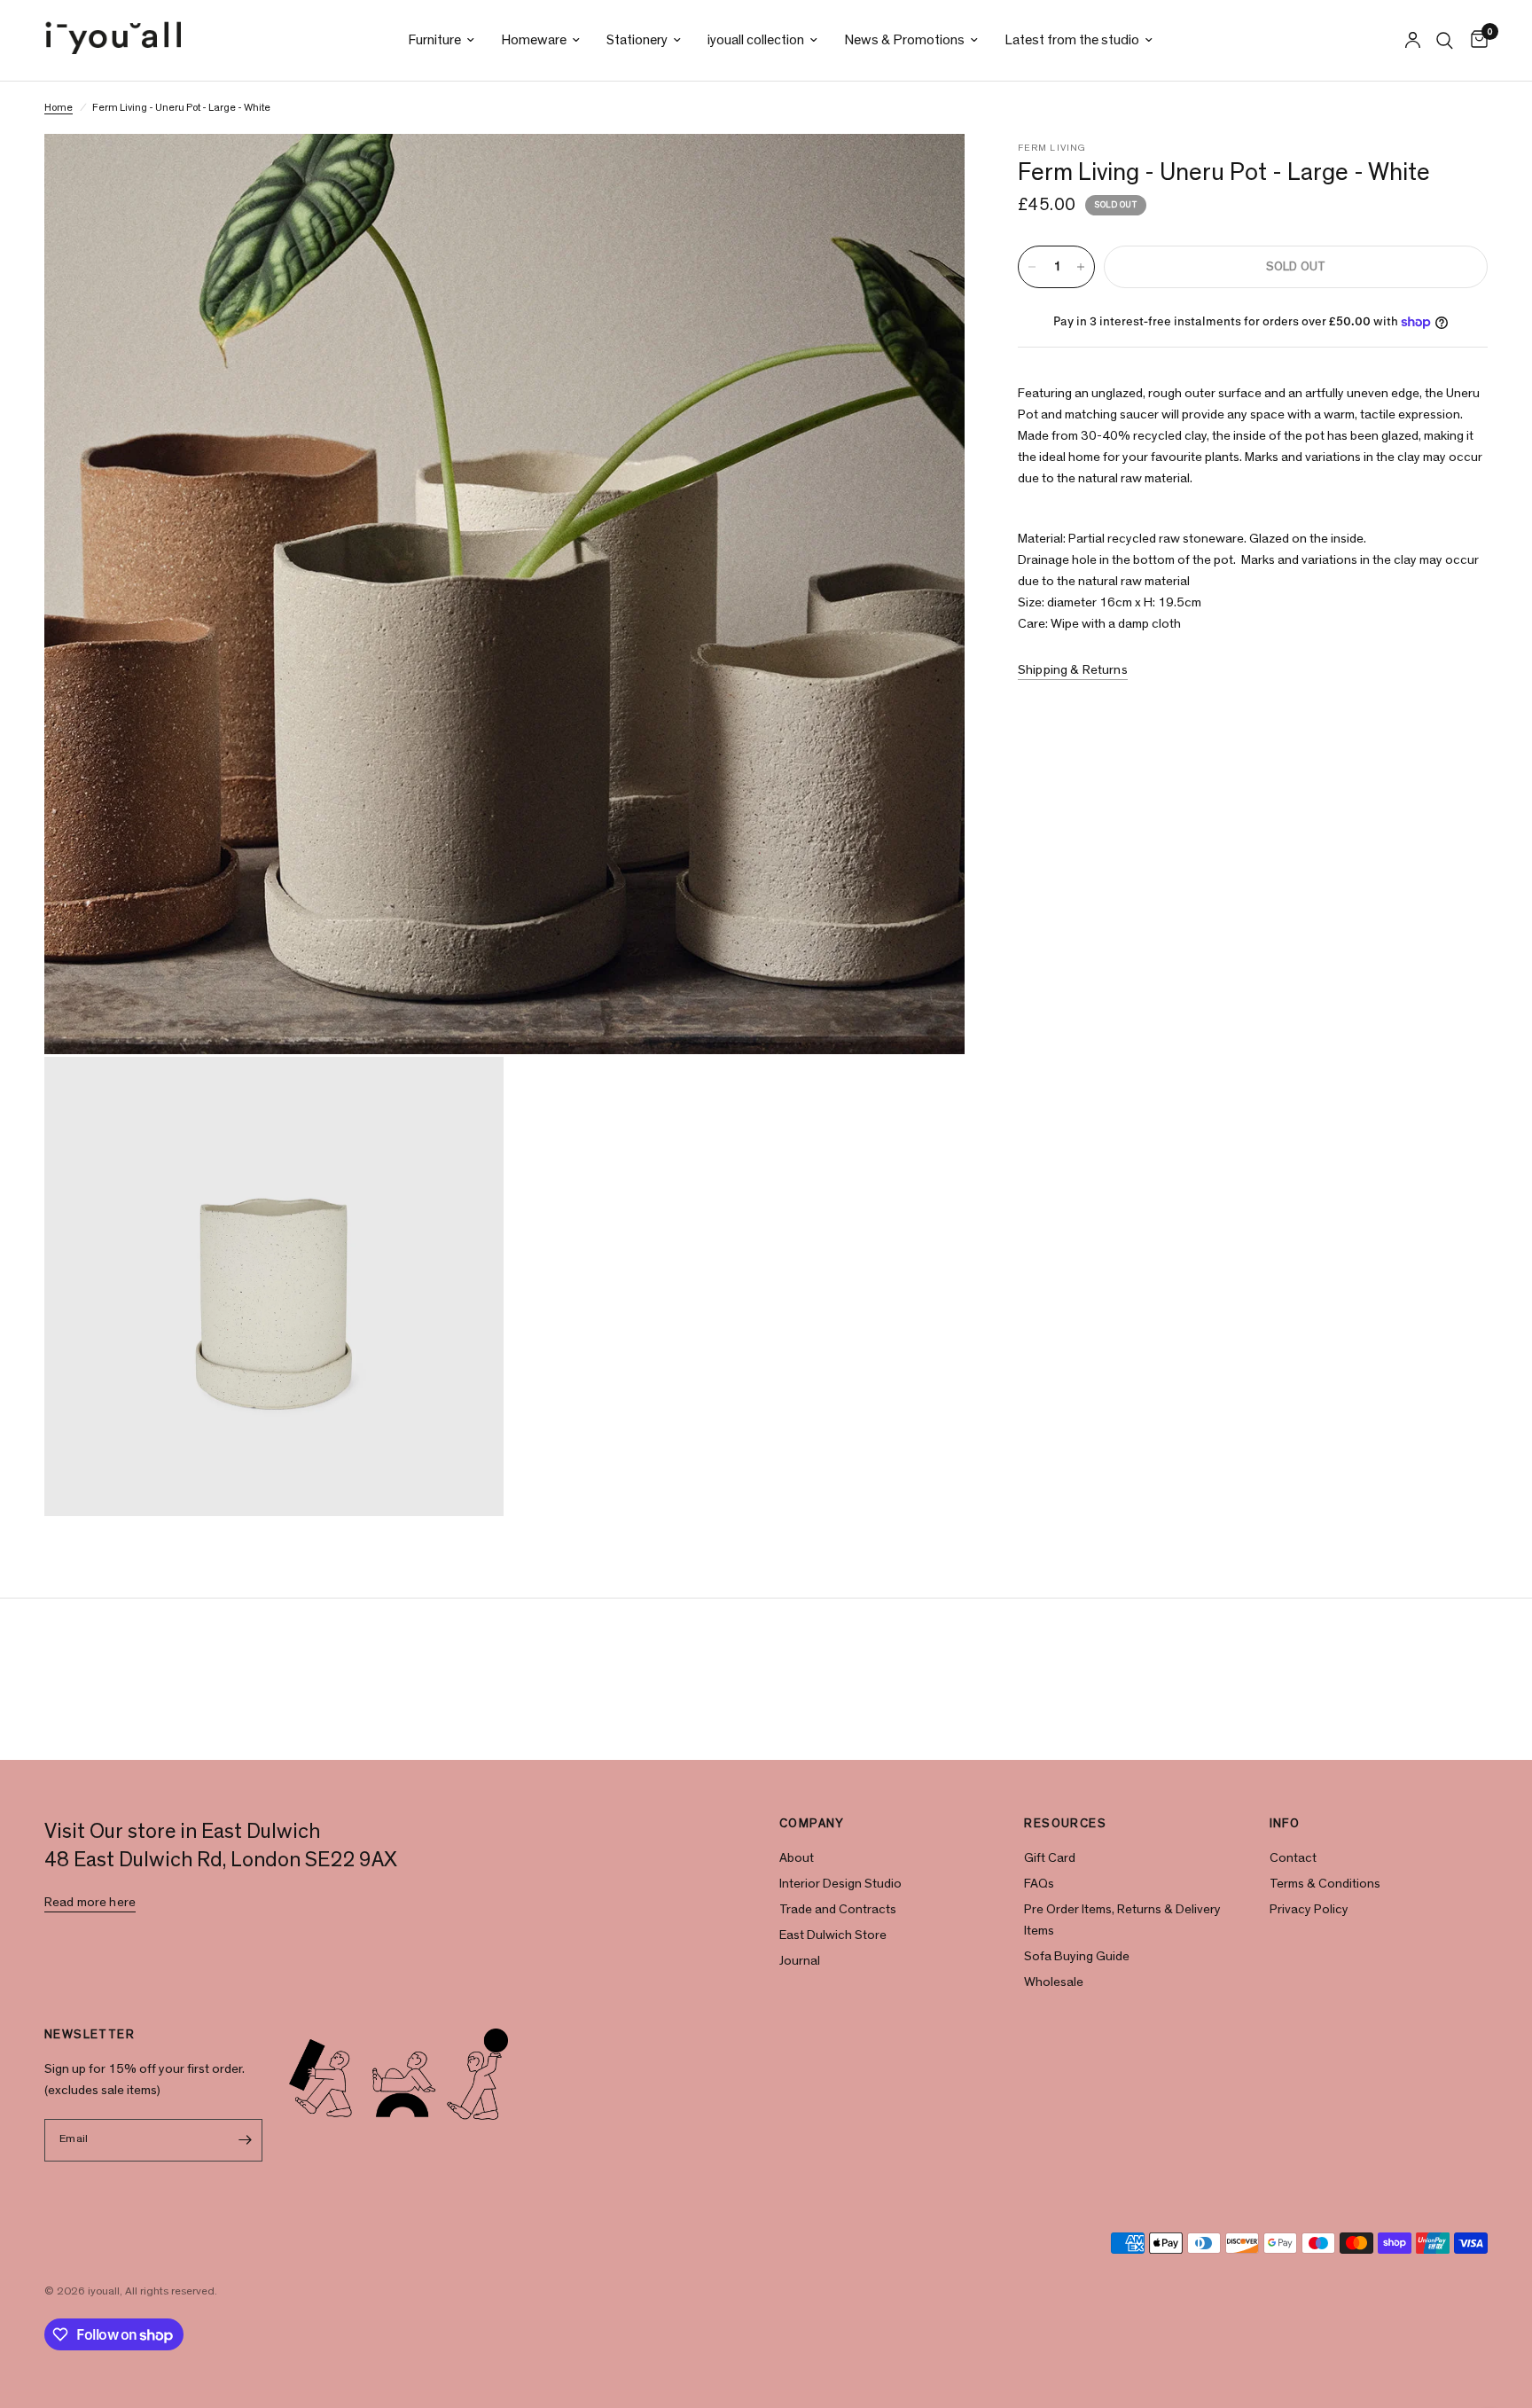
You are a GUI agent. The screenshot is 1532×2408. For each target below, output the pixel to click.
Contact (1293, 1858)
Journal (800, 1961)
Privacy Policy (1309, 1909)
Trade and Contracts (838, 1909)
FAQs (1039, 1884)
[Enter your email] (245, 2140)
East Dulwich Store (833, 1935)
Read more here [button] (90, 1902)
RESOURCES (1065, 1824)
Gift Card (1050, 1858)
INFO (1285, 1824)
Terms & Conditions (1325, 1884)
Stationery (637, 40)
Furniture (434, 40)
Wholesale (1054, 1982)
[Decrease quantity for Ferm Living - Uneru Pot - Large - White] (1032, 267)
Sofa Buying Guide (1077, 1956)
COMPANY (812, 1824)
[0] (1475, 40)
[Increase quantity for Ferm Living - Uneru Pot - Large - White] (1081, 267)
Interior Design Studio (840, 1884)
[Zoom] (927, 171)
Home (59, 107)
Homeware (534, 40)
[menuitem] (441, 40)
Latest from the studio (1072, 40)
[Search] (1445, 40)
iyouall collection (756, 40)
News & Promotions (904, 40)
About (797, 1858)
